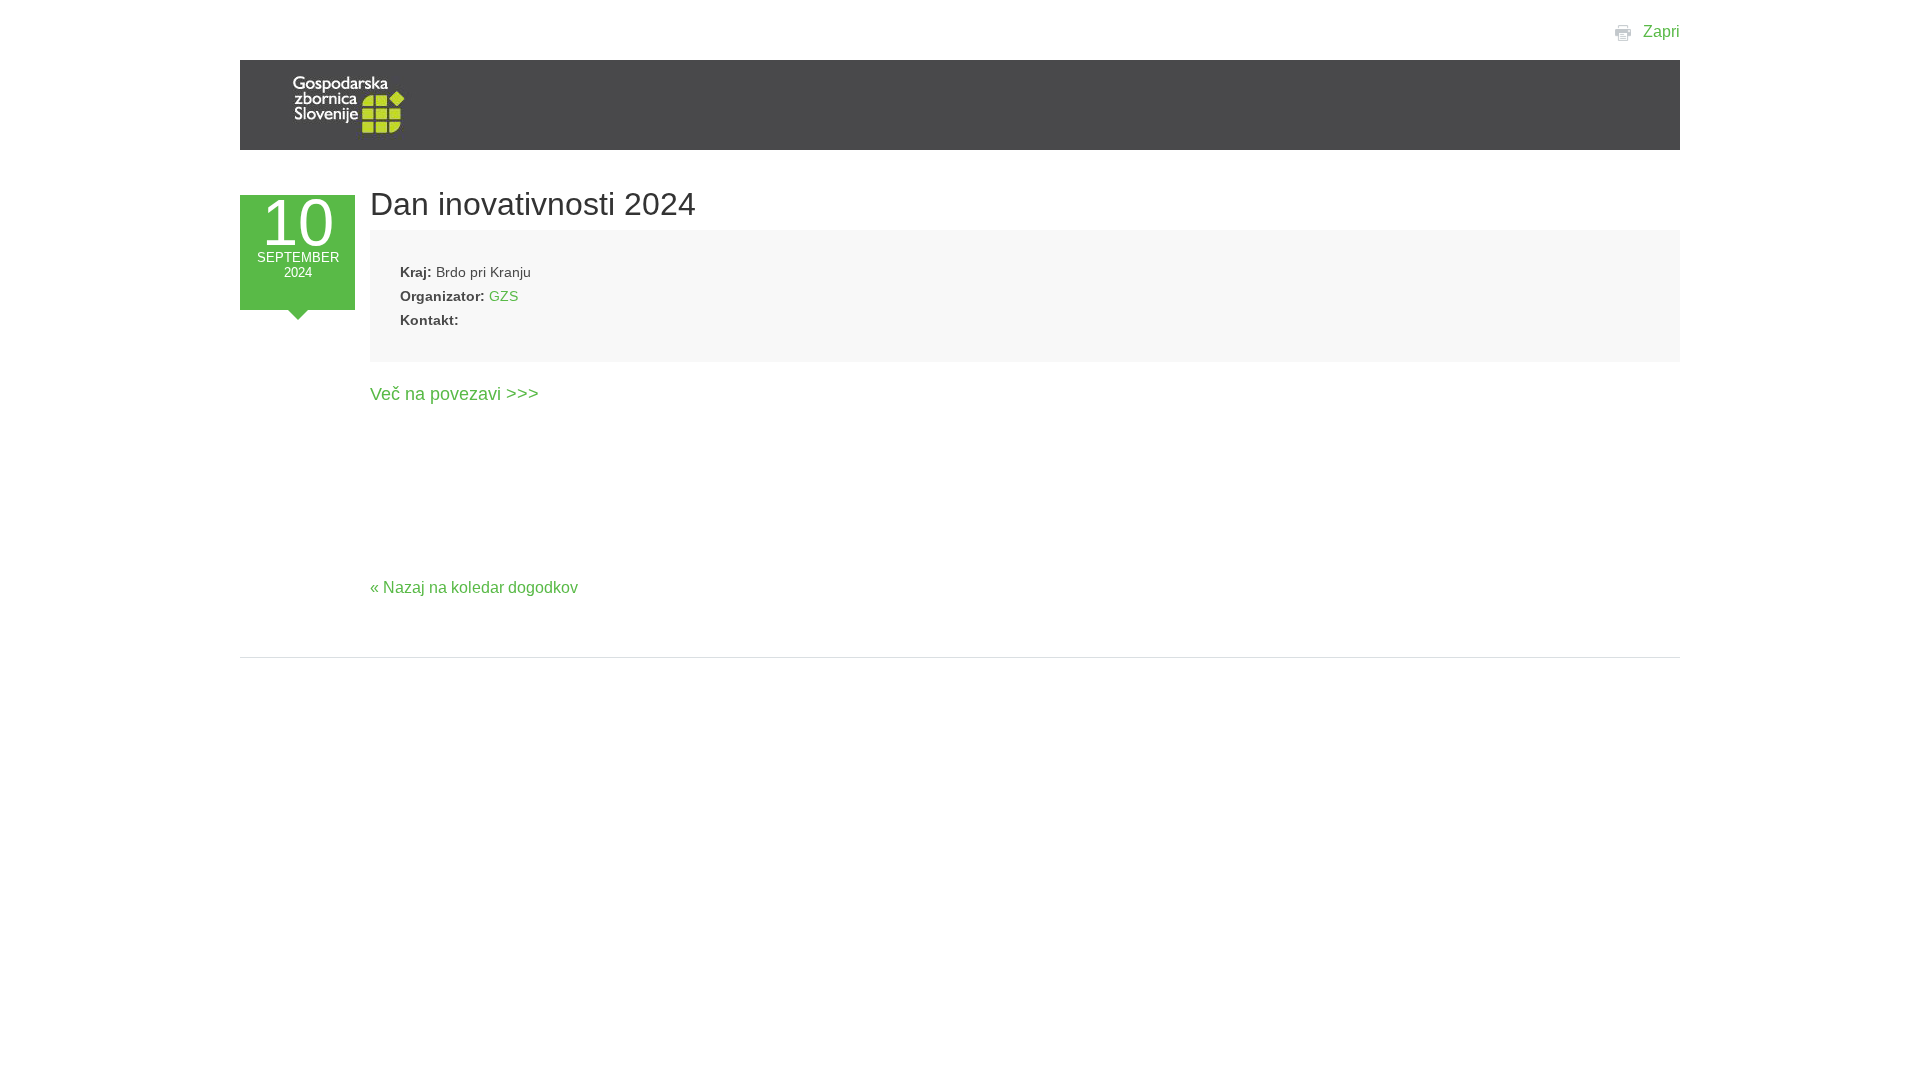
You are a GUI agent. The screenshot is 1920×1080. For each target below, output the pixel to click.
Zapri (1661, 31)
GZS (503, 296)
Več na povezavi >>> (454, 394)
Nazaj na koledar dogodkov (480, 587)
